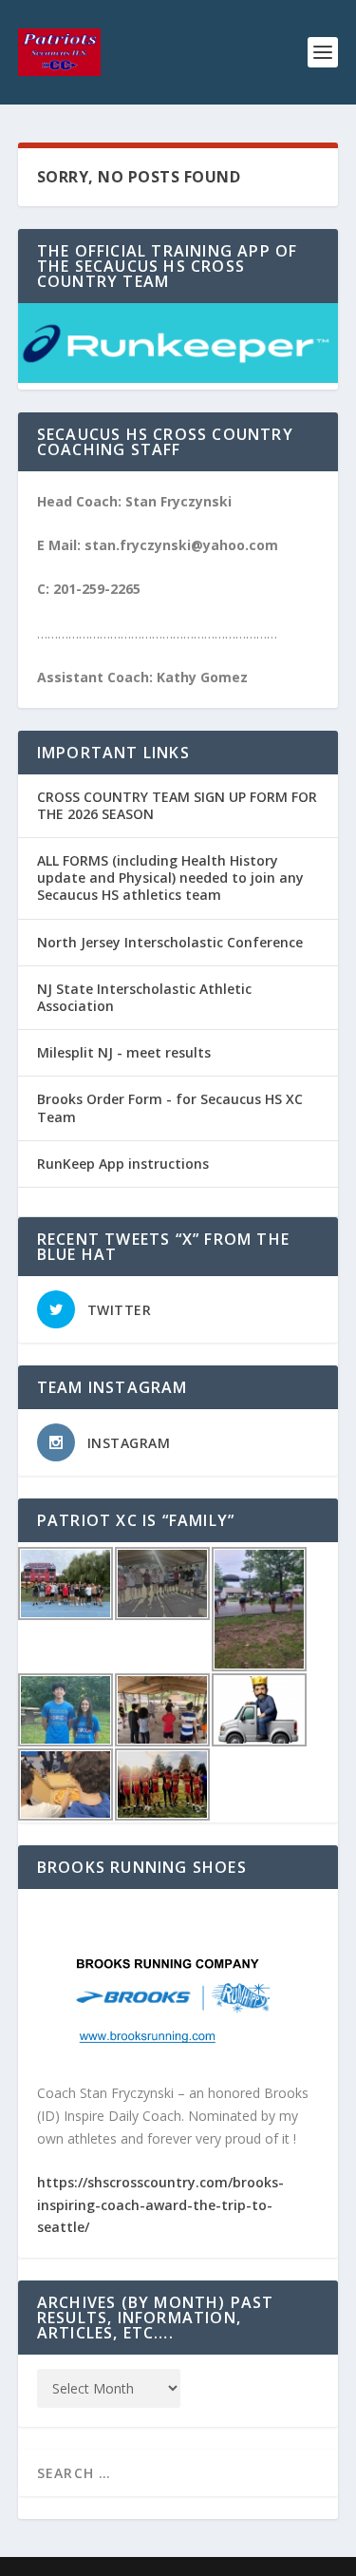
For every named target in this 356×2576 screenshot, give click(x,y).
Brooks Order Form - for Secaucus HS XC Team (170, 1107)
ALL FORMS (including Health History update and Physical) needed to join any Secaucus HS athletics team (170, 878)
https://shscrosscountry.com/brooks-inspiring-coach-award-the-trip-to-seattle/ (160, 2205)
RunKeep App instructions (123, 1164)
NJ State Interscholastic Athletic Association (144, 997)
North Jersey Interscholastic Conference (170, 942)
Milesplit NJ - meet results (124, 1052)
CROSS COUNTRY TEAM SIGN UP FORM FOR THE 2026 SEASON (177, 805)
